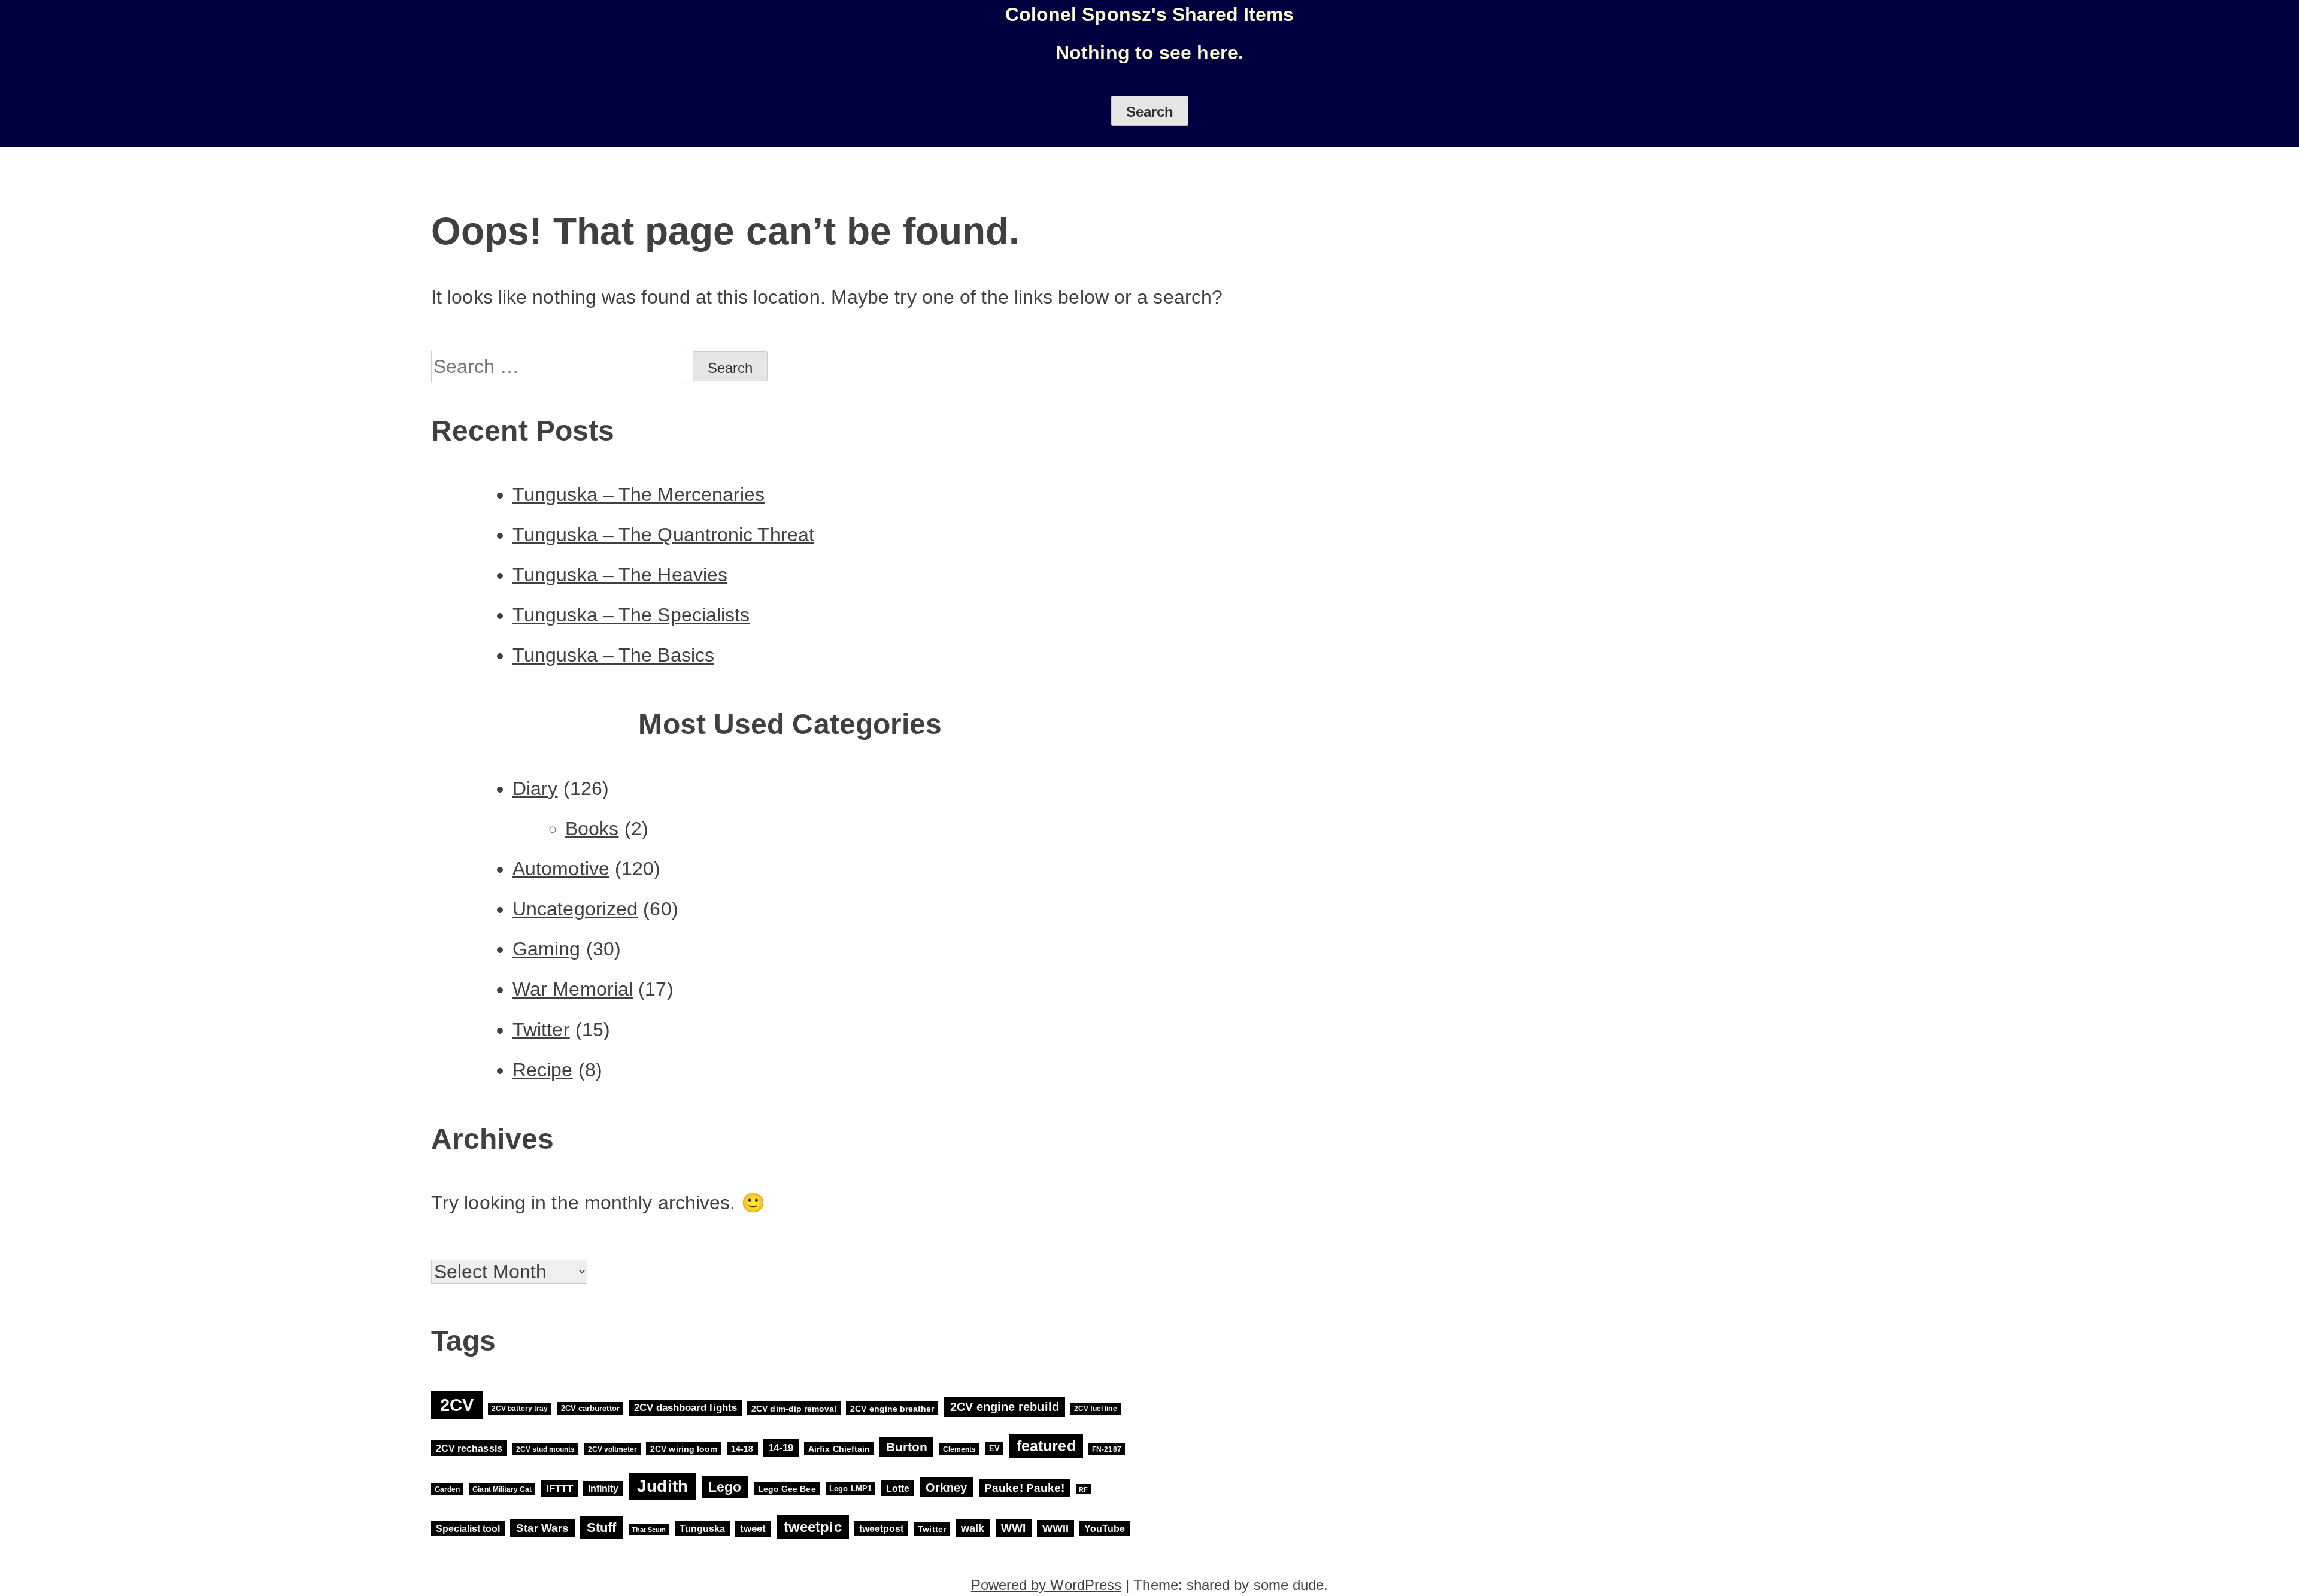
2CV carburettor (590, 1408)
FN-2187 (1106, 1449)
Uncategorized (575, 909)
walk (973, 1528)
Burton (907, 1447)
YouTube (1105, 1529)
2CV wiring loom (684, 1449)
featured (1046, 1446)
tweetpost (881, 1528)
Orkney (946, 1487)
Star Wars (543, 1528)
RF (1083, 1489)
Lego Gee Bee (787, 1489)
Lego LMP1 (850, 1489)
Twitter (541, 1030)
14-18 (742, 1449)
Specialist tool (468, 1529)
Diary (535, 788)
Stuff (601, 1527)
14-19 (781, 1448)
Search (1150, 112)
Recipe (543, 1070)
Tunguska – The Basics (613, 655)
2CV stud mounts (546, 1449)
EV (994, 1449)
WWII (1056, 1528)
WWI (1013, 1528)
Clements (959, 1449)
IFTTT (559, 1489)
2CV (457, 1405)
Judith (662, 1486)
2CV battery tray (520, 1409)
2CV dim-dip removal (794, 1408)
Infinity (603, 1489)
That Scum (649, 1530)
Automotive (561, 869)
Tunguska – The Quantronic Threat (663, 535)
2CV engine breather (892, 1408)
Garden (447, 1489)
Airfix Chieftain (839, 1449)
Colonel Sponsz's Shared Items (1150, 14)
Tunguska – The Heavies (620, 575)
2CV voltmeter (612, 1449)
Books (592, 829)
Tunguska (702, 1529)
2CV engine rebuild (1005, 1407)
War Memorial (573, 989)
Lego (725, 1487)
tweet (753, 1529)
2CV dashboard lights (686, 1408)
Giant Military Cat (502, 1489)
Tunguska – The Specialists (631, 615)
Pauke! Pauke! (1024, 1488)
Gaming (547, 949)
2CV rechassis (469, 1448)
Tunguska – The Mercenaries (639, 494)
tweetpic (813, 1527)
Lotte (898, 1488)
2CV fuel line (1095, 1409)
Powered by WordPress (1046, 1585)
